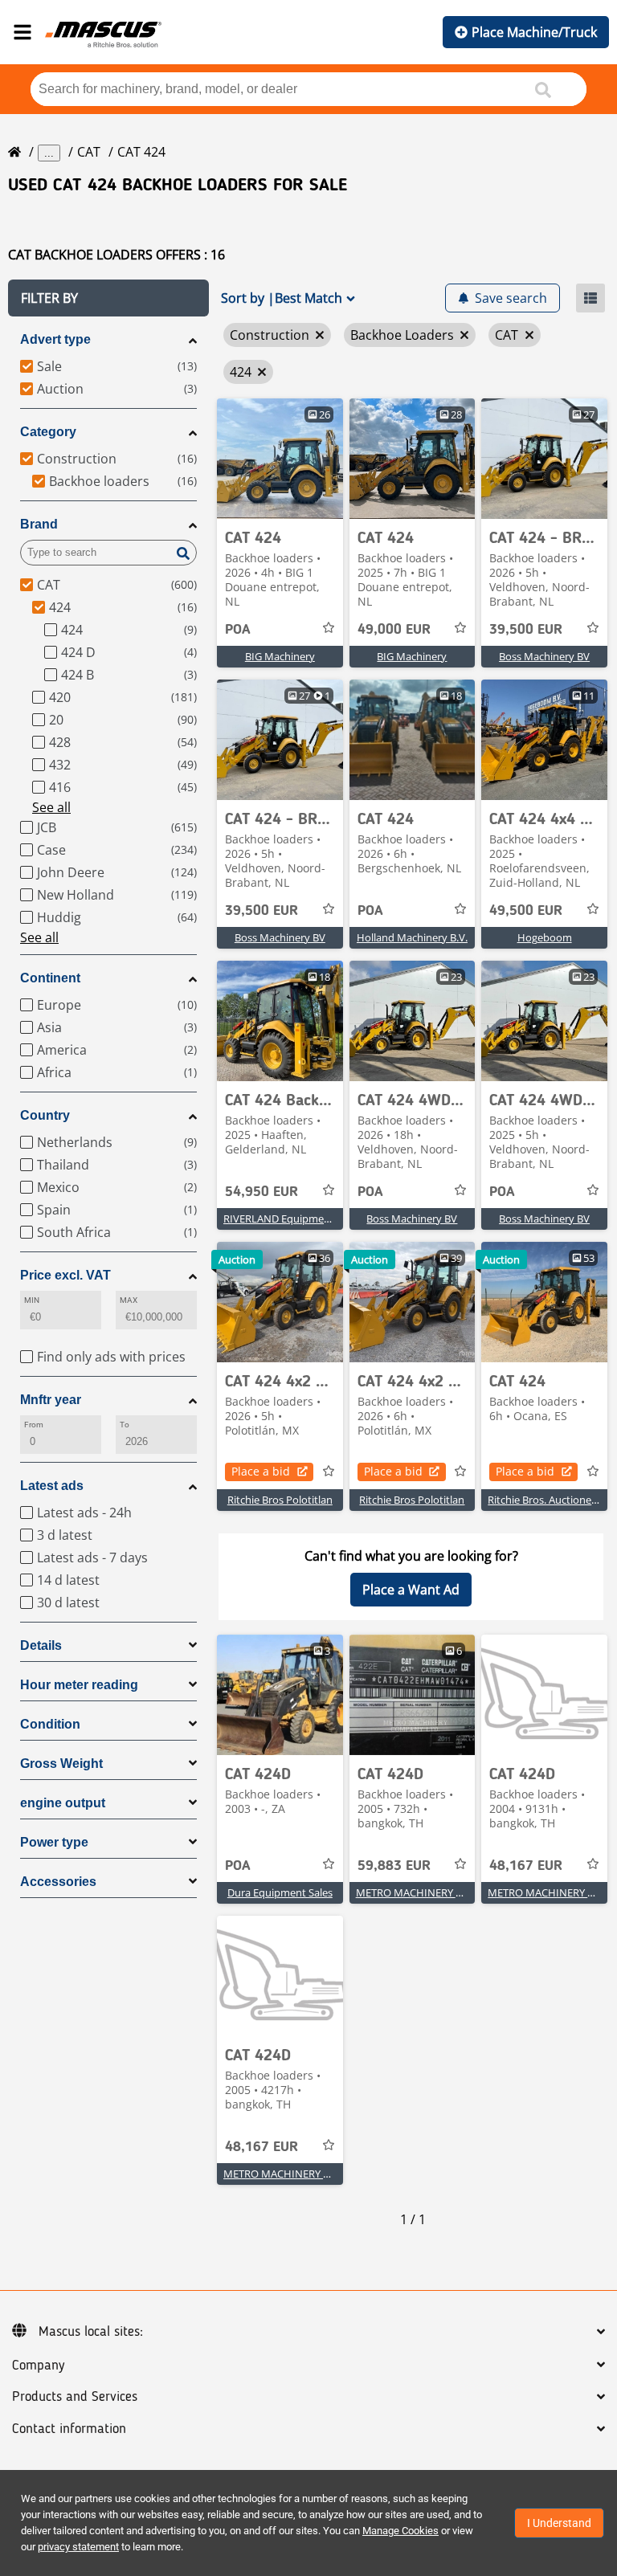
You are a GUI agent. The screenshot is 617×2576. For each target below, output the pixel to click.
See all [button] (51, 807)
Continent (50, 978)
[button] (108, 298)
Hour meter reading (79, 1685)
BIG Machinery (280, 656)
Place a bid (261, 1471)
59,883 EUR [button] (394, 1866)
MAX (129, 1300)
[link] (280, 459)
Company (38, 2366)
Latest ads (52, 1486)
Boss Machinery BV (544, 656)
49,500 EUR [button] (526, 911)
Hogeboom (545, 937)
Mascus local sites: (91, 2332)
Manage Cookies (400, 2531)
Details (41, 1645)
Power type (54, 1842)
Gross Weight (61, 1764)
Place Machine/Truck (534, 32)
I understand (559, 2523)
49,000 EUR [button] (394, 630)
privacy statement (78, 2547)
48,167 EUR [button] (526, 1866)
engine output (63, 1803)
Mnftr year (51, 1400)
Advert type (55, 339)
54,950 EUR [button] (262, 1192)
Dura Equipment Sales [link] (280, 1892)
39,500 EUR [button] (526, 630)
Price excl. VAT (65, 1275)
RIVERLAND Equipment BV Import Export (322, 1219)
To (125, 1425)
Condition (50, 1724)
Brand (39, 524)
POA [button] (238, 630)
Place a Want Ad (411, 1590)
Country (45, 1115)
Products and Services (75, 2397)
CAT (89, 152)
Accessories (58, 1882)
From (34, 1425)
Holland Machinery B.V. (412, 937)
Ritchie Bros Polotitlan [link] (280, 1500)
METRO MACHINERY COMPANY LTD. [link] (443, 1892)
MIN (32, 1300)
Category (48, 432)
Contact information (69, 2429)
